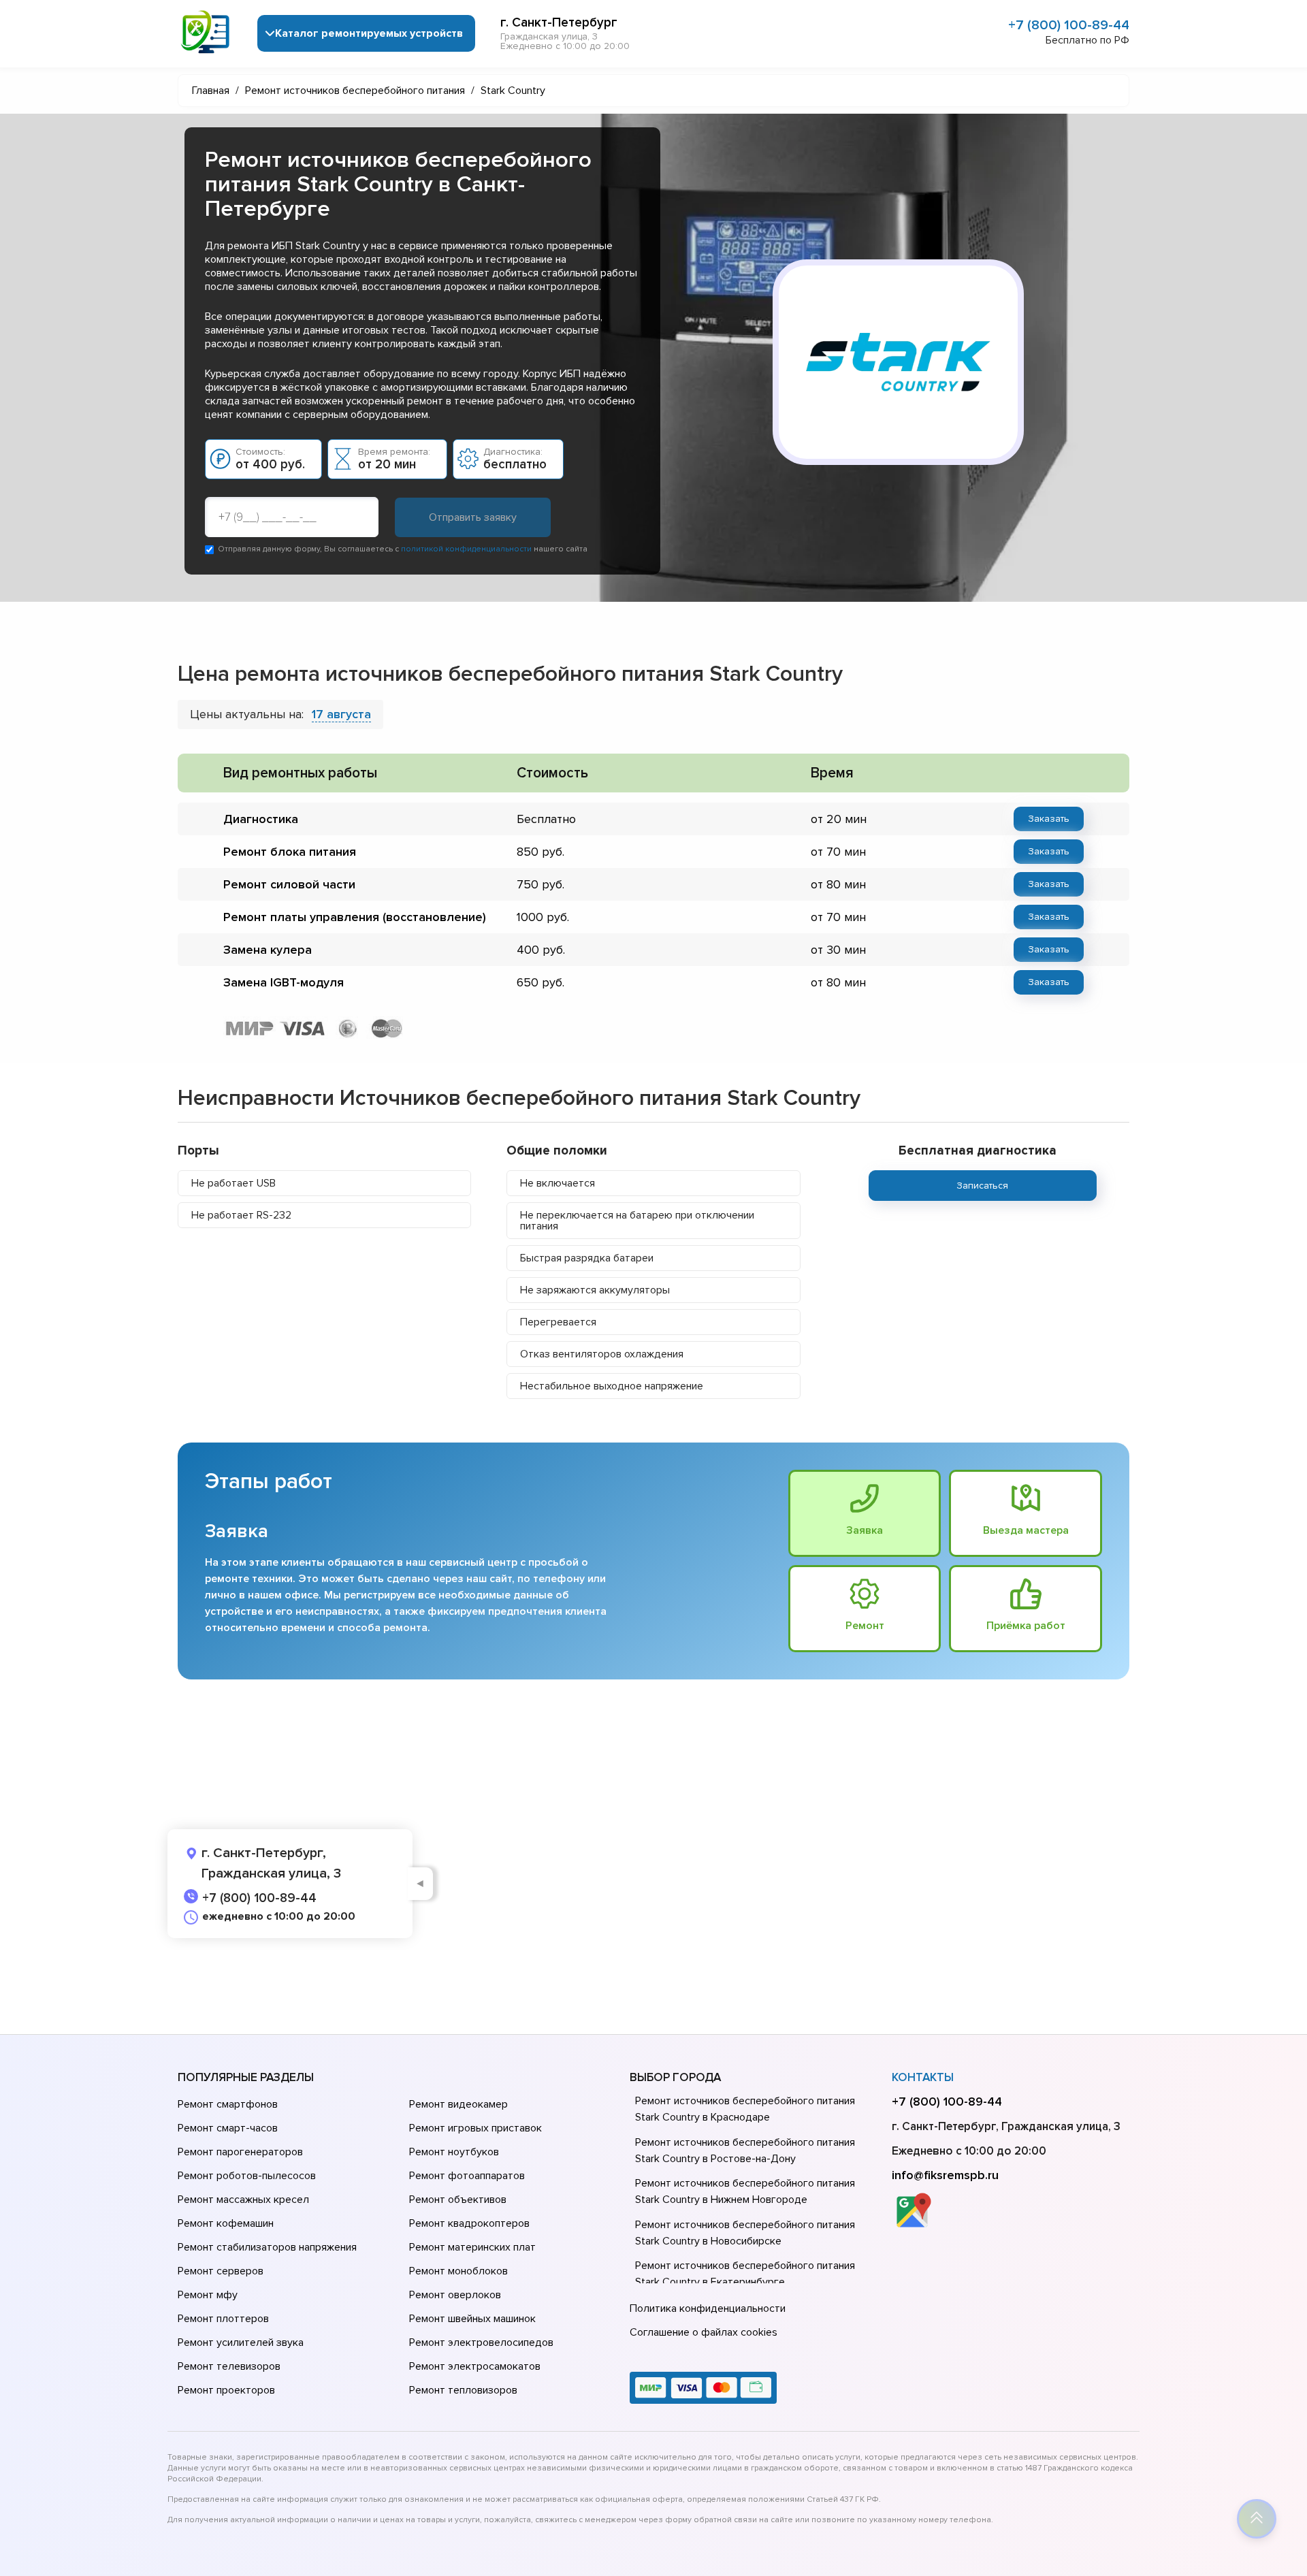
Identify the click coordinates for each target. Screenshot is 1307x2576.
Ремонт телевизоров (229, 2366)
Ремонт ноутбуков (454, 2152)
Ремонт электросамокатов (475, 2366)
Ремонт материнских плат (472, 2247)
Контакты (923, 2077)
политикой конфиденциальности (466, 549)
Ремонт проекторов (226, 2390)
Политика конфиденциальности (708, 2308)
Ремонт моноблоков (458, 2271)
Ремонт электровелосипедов (481, 2342)
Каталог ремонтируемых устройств (369, 33)
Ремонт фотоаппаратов (467, 2176)
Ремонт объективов (458, 2200)
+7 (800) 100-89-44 (1069, 25)
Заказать (1049, 819)
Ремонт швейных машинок (472, 2319)
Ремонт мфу (208, 2295)
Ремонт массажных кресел (243, 2200)
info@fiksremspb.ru (945, 2175)
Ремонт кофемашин (226, 2223)
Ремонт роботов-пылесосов (247, 2176)
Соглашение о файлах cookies (704, 2332)
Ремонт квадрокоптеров (469, 2223)
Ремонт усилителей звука (241, 2342)
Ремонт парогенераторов (240, 2152)
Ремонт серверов (221, 2271)
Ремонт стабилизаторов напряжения (267, 2247)
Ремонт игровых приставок (475, 2128)
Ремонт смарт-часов (228, 2128)
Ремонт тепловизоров (463, 2390)
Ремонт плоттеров (223, 2319)
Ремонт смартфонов (228, 2104)
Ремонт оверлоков (455, 2295)
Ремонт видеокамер (458, 2104)
